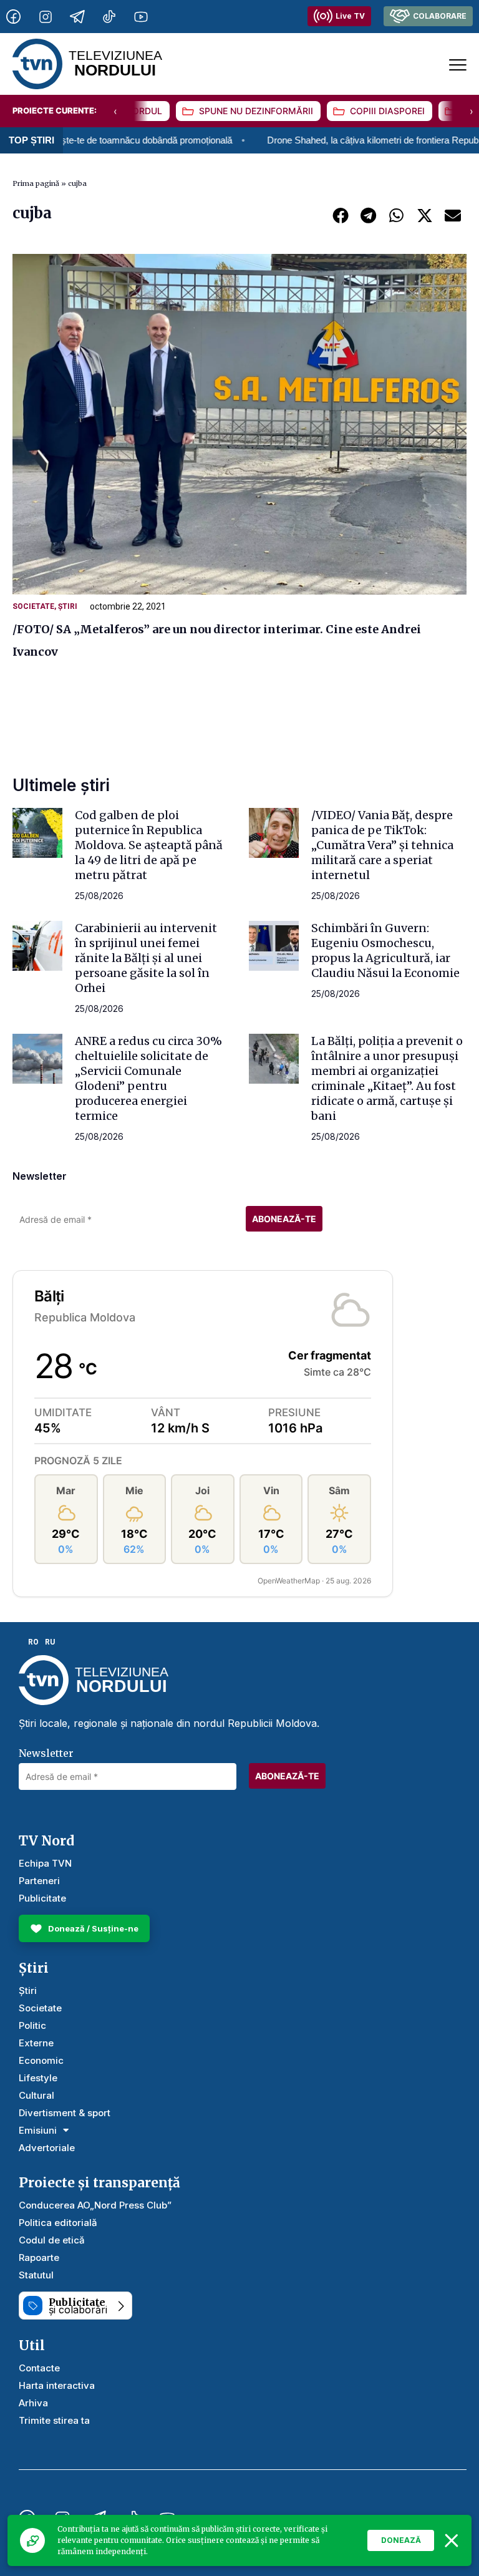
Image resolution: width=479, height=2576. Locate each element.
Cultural (36, 2095)
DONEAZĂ (401, 2540)
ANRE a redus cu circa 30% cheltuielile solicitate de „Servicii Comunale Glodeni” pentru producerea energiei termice (148, 1078)
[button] (340, 215)
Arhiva (33, 2403)
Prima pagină (36, 183)
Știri (68, 606)
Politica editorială (58, 2223)
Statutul (36, 2275)
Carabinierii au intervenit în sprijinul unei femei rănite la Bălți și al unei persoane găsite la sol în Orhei (146, 958)
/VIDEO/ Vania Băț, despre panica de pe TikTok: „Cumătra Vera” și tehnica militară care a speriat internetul (382, 845)
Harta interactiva (57, 2385)
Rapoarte (39, 2258)
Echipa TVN (45, 1863)
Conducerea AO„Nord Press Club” (95, 2205)
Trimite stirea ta (54, 2420)
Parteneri (39, 1881)
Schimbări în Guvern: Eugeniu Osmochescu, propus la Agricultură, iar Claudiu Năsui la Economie (385, 950)
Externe (36, 2043)
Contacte (39, 2368)
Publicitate (42, 1898)
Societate (33, 606)
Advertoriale (47, 2148)
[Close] (452, 2540)
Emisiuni (38, 2130)
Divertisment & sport (65, 2113)
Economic (41, 2060)
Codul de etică (52, 2240)
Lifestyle (38, 2078)
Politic (32, 2025)
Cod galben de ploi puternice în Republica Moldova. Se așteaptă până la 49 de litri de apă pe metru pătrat (149, 845)
